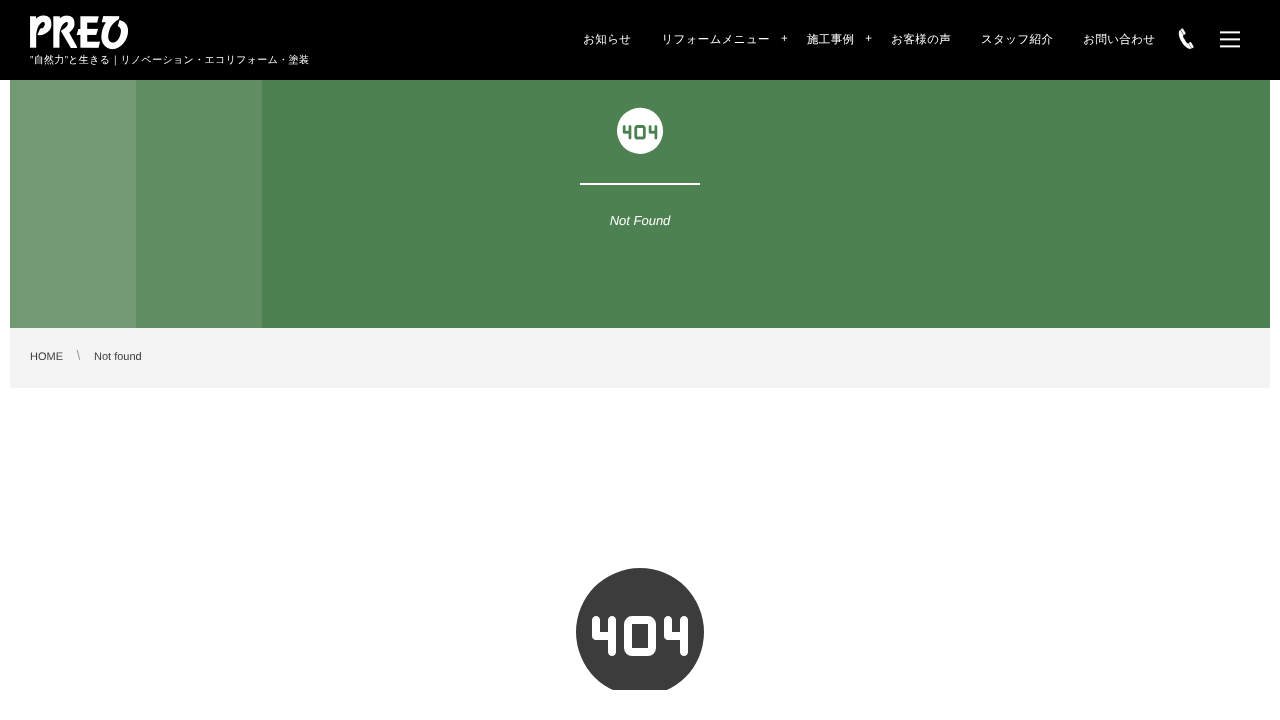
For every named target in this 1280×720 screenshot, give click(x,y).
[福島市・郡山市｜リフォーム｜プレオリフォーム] (79, 32)
